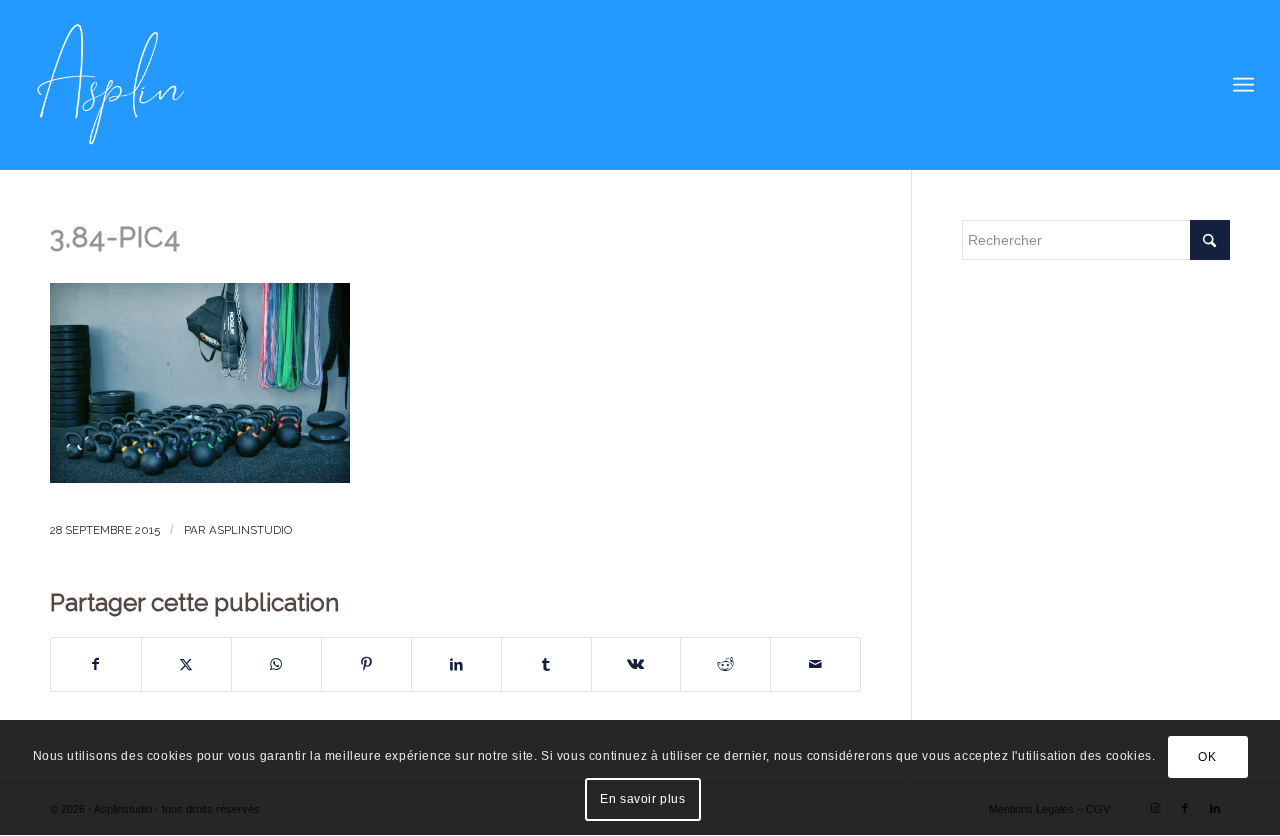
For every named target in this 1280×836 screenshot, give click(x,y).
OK (1207, 757)
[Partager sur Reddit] (725, 664)
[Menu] (1243, 85)
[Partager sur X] (186, 664)
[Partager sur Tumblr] (546, 664)
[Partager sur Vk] (636, 664)
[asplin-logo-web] (111, 85)
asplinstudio (250, 530)
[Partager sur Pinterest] (366, 664)
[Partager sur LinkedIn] (456, 664)
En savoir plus (642, 799)
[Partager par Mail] (815, 664)
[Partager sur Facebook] (96, 664)
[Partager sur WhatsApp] (276, 664)
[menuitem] (1243, 85)
